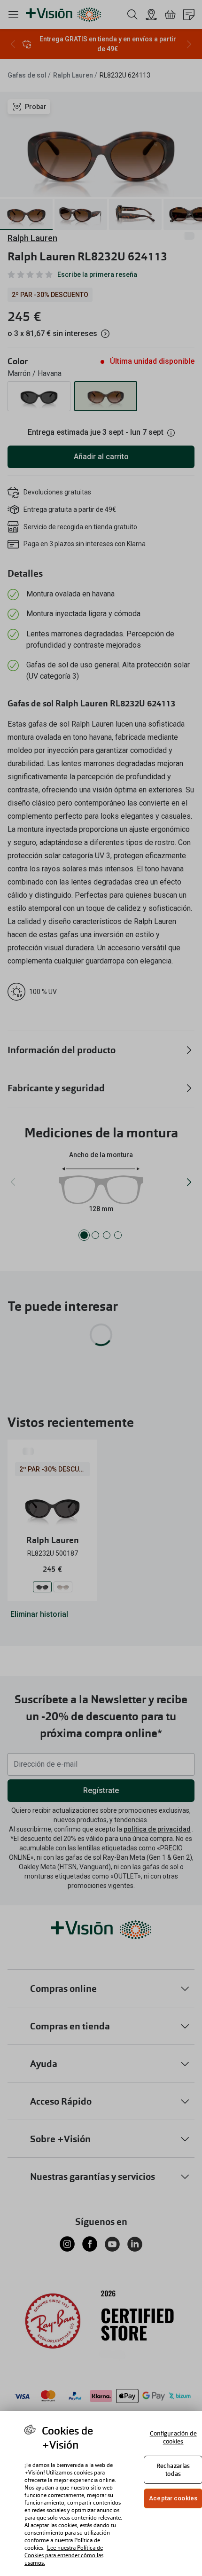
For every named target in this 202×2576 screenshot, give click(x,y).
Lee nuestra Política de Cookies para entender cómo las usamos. (64, 2555)
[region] (101, 2494)
